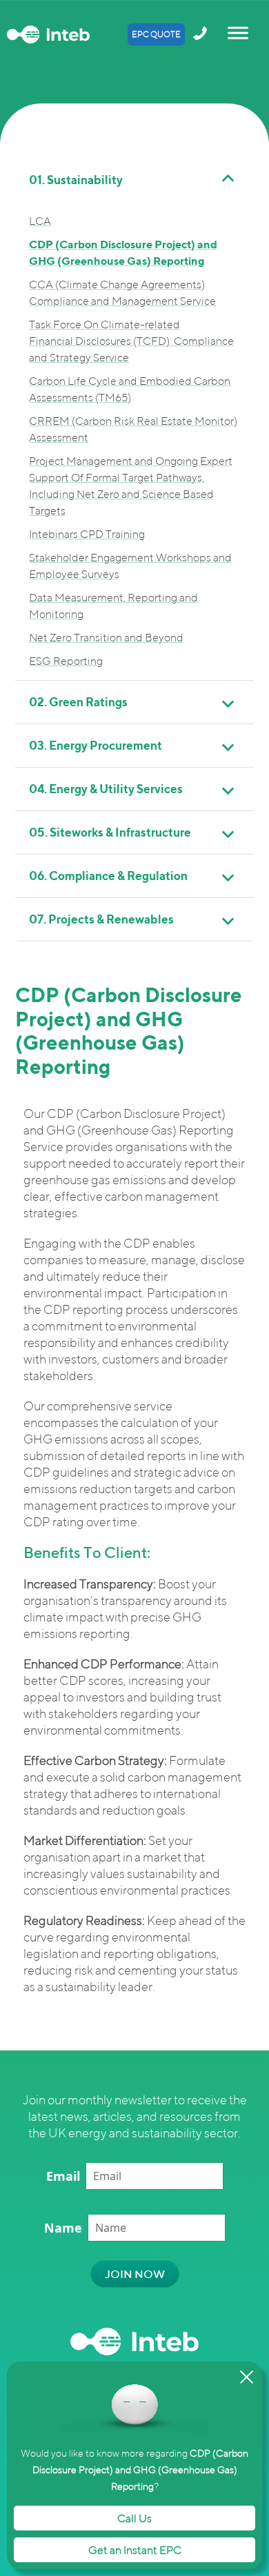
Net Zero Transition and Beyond (106, 637)
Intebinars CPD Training (87, 534)
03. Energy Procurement (96, 745)
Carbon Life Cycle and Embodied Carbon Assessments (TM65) (130, 389)
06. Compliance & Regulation (108, 876)
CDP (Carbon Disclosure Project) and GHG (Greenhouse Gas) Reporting (123, 252)
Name (63, 2228)
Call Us (134, 2518)
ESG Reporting (66, 661)
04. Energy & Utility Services (106, 789)
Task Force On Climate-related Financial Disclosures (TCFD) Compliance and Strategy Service (131, 341)
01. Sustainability (76, 180)
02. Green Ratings (78, 702)
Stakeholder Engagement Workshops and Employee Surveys (130, 566)
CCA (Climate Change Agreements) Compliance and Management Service (122, 292)
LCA (40, 221)
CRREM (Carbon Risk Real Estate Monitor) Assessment (133, 429)
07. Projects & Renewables (101, 919)
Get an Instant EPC (135, 2550)
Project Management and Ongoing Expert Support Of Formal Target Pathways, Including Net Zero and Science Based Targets (131, 486)
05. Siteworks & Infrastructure (110, 832)
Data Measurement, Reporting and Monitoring (113, 606)
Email (63, 2176)
